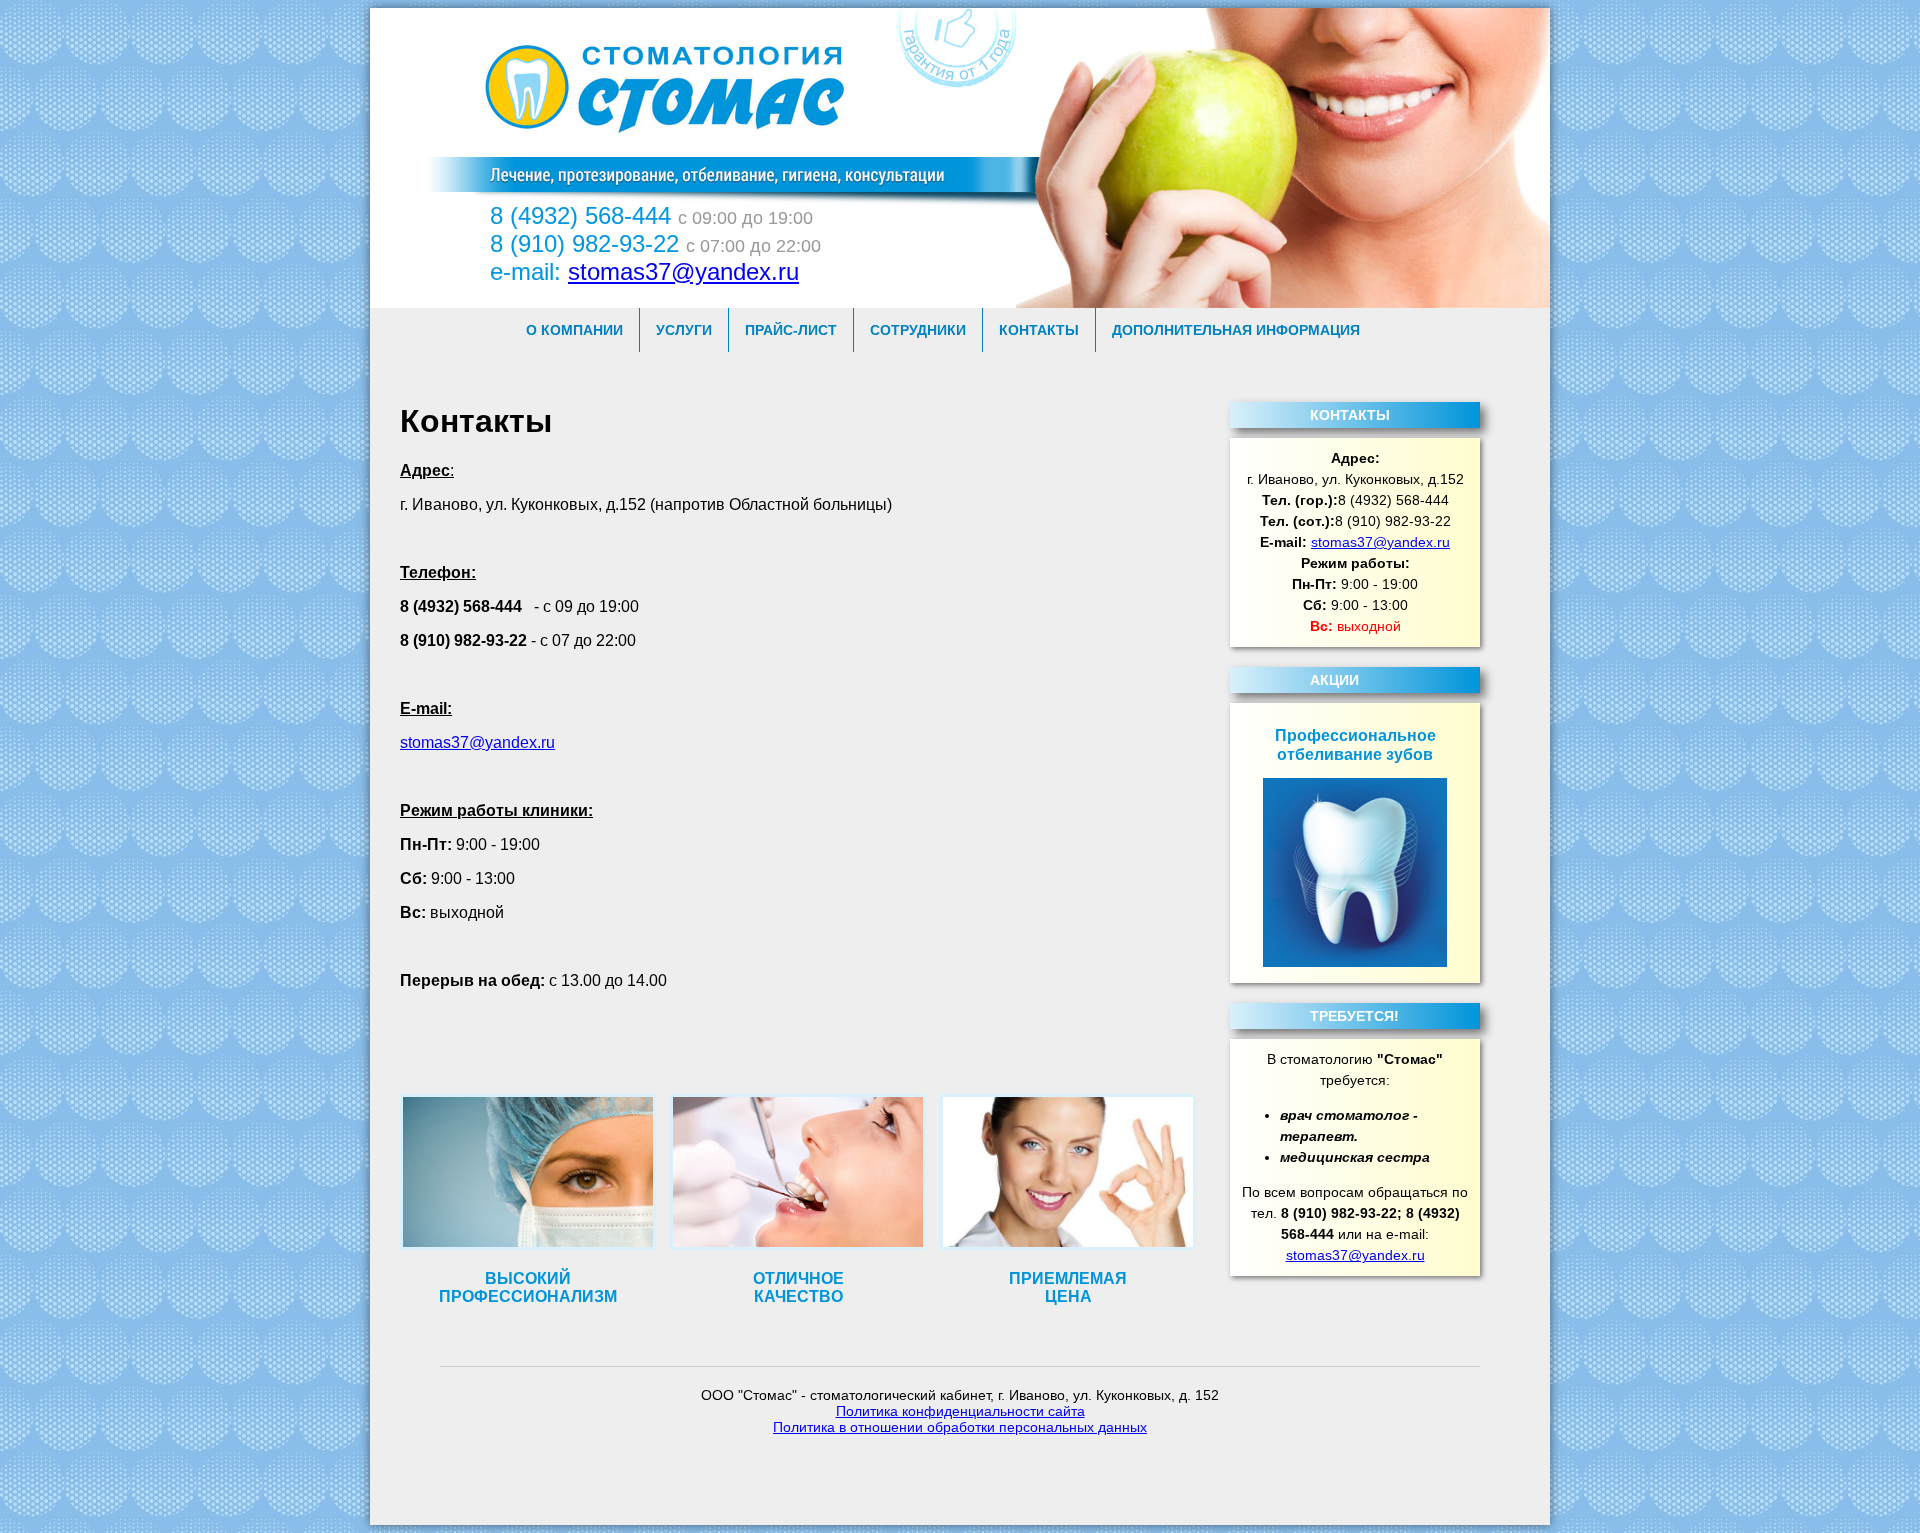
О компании (574, 330)
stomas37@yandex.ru (683, 271)
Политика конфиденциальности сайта (960, 1411)
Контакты (1039, 330)
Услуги (684, 330)
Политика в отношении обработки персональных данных (960, 1427)
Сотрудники (918, 330)
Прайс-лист (791, 330)
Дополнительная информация (1236, 330)
